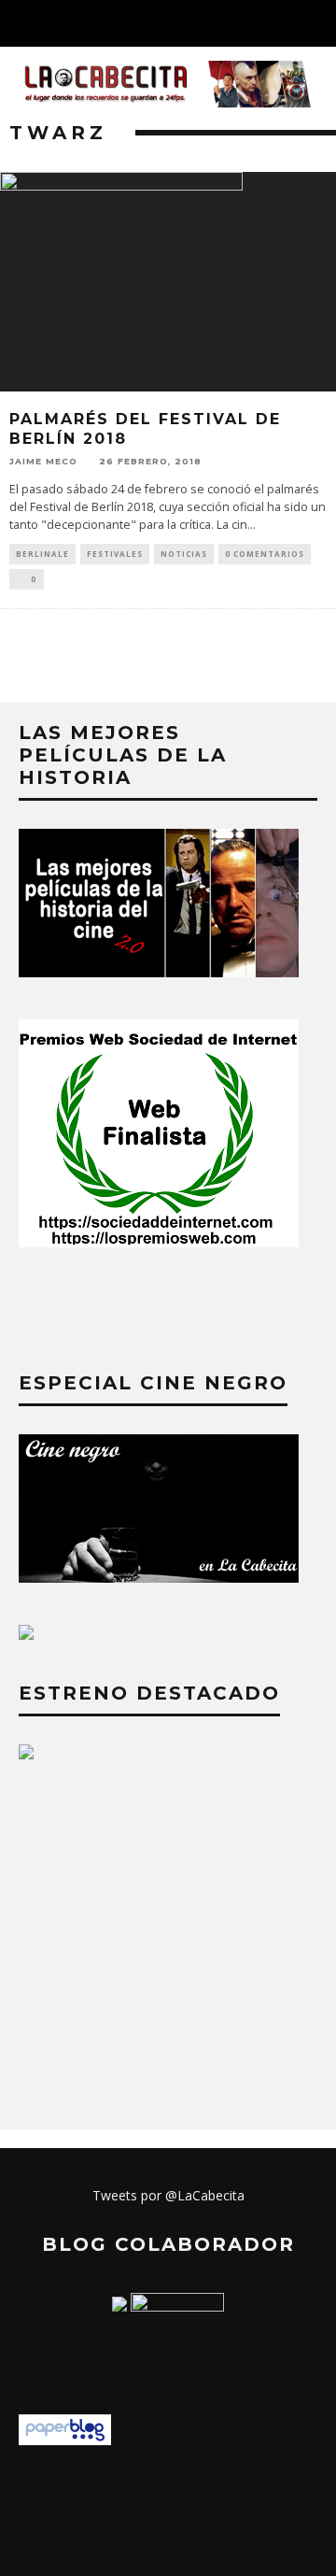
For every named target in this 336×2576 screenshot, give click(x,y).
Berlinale (42, 554)
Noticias (184, 554)
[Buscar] (321, 23)
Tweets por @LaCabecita (168, 2195)
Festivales (115, 554)
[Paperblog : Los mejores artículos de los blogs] (65, 2440)
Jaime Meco (43, 461)
